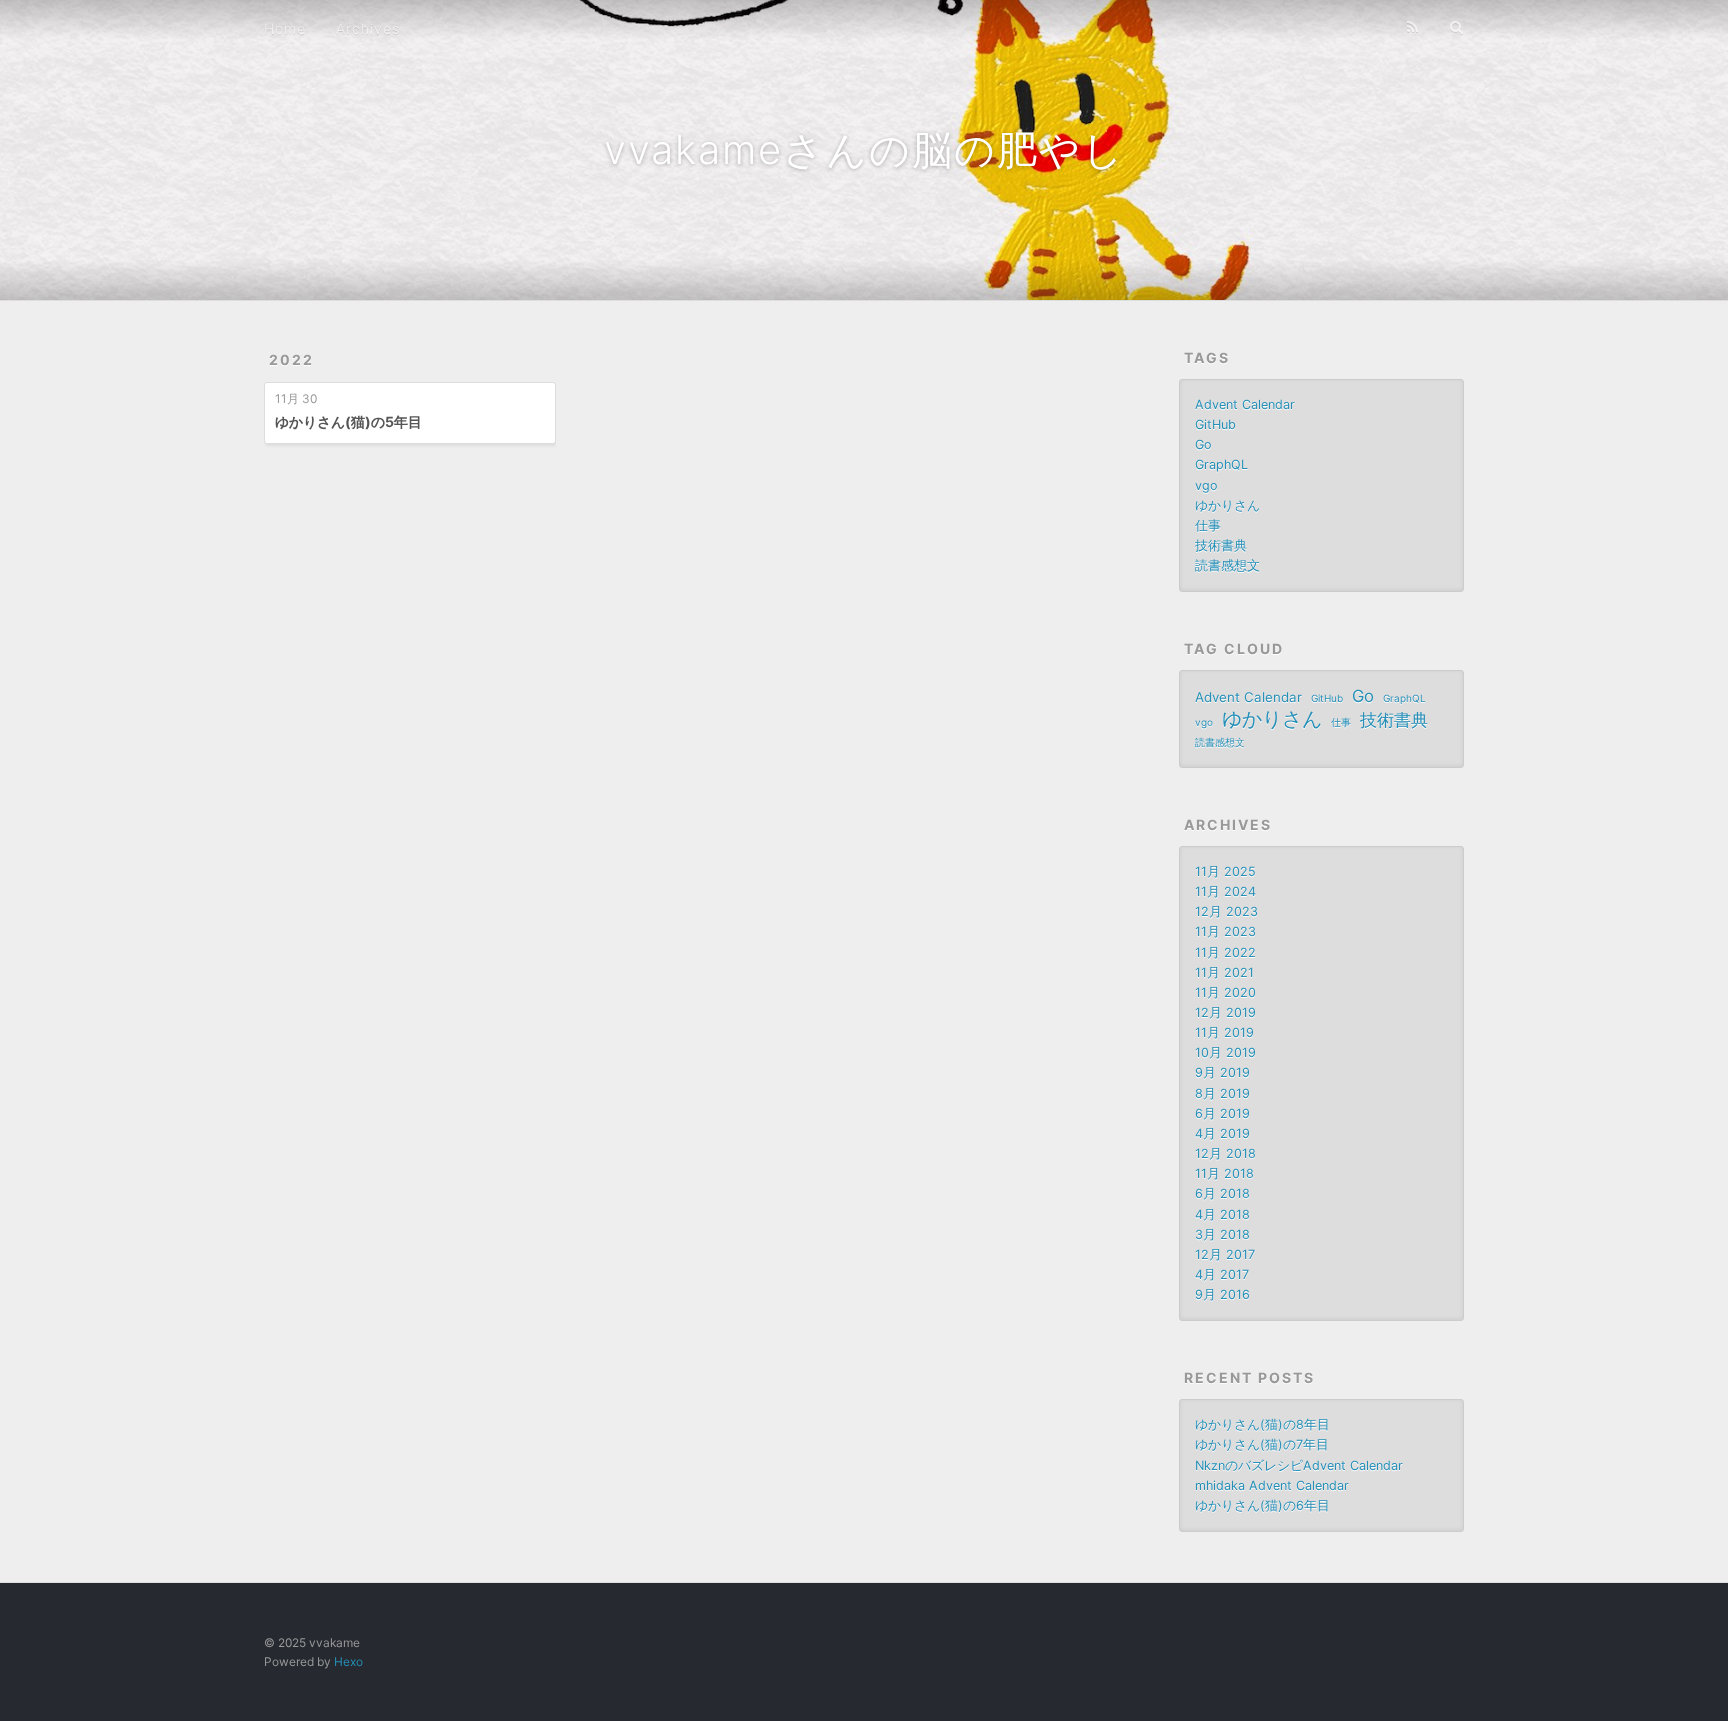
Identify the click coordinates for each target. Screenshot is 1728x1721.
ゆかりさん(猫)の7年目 (1262, 1444)
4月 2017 (1222, 1274)
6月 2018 (1222, 1193)
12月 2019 (1225, 1012)
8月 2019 (1222, 1093)
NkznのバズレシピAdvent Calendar (1299, 1465)
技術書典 (1221, 545)
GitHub (1215, 424)
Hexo (348, 1661)
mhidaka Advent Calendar (1272, 1485)
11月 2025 (1225, 871)
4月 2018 (1222, 1214)
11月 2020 (1225, 992)
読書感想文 (1227, 565)
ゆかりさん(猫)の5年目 (348, 421)
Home (285, 28)
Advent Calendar (1245, 404)
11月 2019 (1224, 1032)
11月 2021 (1224, 972)
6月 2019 (1222, 1113)
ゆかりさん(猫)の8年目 (1262, 1424)
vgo (1206, 485)
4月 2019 (1222, 1133)
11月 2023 (1225, 931)
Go (1203, 444)
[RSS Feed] (1413, 27)
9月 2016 (1222, 1294)
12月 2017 (1225, 1254)
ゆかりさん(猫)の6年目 (1262, 1505)
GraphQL (1221, 464)
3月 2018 (1222, 1234)
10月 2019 (1225, 1052)
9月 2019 (1222, 1072)
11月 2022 (1225, 952)
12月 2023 (1226, 911)
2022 (291, 359)
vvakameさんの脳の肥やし (864, 149)
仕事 (1208, 525)
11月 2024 (1225, 891)
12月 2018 (1225, 1153)
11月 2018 (1224, 1173)
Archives (368, 28)
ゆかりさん (1227, 505)
